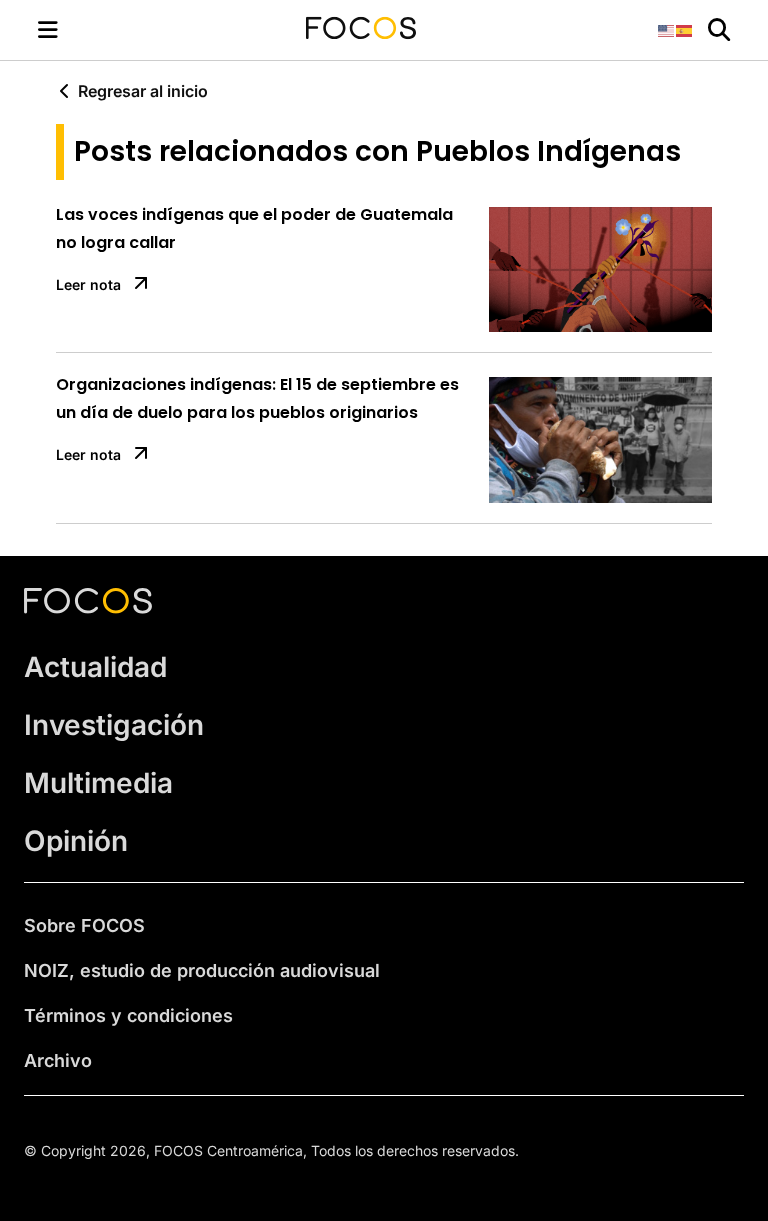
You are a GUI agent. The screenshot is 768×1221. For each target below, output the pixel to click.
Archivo (58, 1060)
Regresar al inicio (143, 91)
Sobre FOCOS (84, 925)
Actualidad (95, 667)
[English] (667, 29)
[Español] (685, 29)
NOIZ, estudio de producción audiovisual (202, 970)
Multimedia (98, 783)
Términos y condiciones (128, 1015)
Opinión (76, 841)
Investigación (114, 725)
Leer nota (88, 284)
